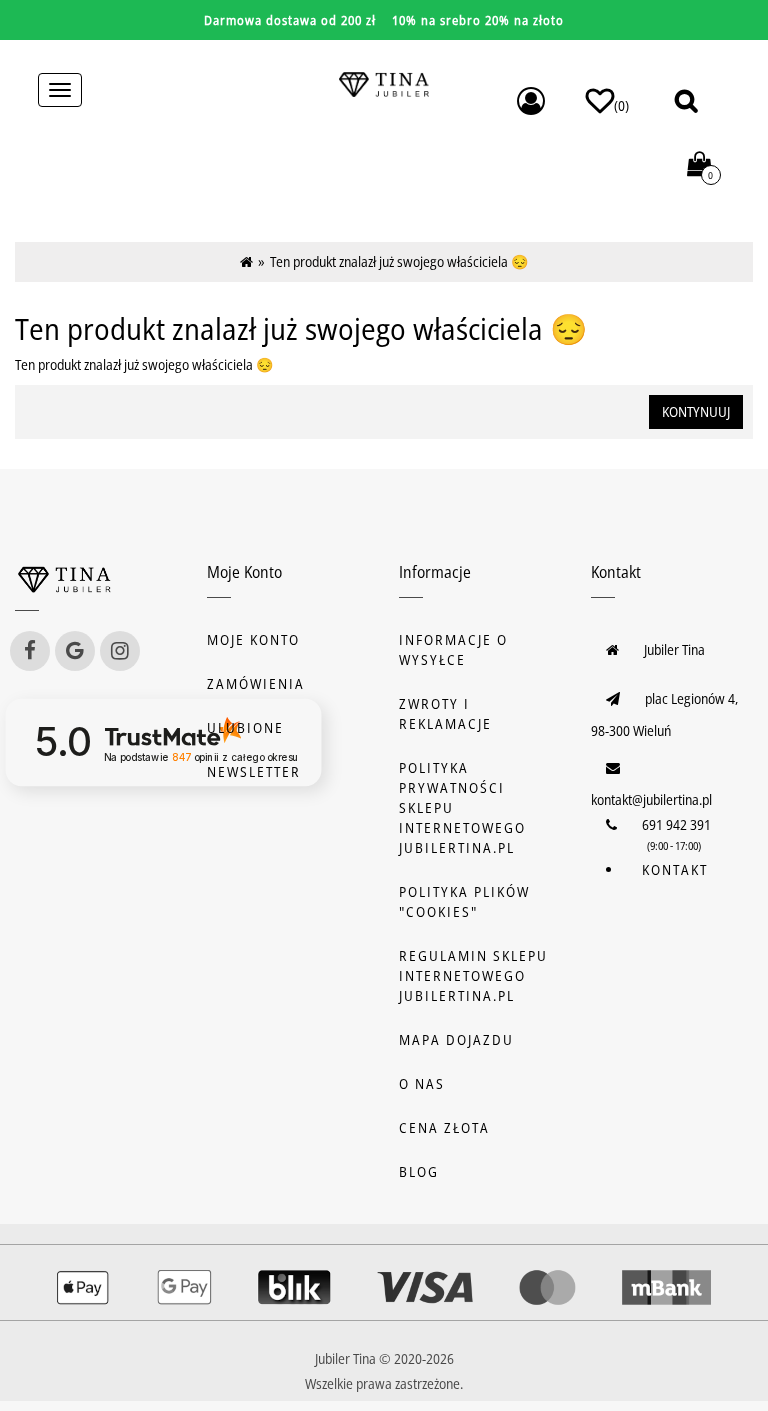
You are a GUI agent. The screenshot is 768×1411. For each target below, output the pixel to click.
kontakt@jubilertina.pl (651, 799)
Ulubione (245, 727)
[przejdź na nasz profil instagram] (120, 651)
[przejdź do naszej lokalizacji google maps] (75, 651)
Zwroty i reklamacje (445, 713)
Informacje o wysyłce (453, 649)
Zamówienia (256, 683)
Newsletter (254, 771)
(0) (621, 105)
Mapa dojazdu (456, 1039)
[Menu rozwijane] (531, 101)
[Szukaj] (686, 100)
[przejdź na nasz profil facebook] (30, 651)
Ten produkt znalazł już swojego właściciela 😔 (399, 261)
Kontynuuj (696, 411)
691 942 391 (676, 824)
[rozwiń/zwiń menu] (60, 90)
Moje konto (253, 639)
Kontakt (675, 869)
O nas (422, 1083)
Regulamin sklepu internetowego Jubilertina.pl (473, 975)
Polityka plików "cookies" (464, 901)
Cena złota (444, 1127)
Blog (419, 1171)
